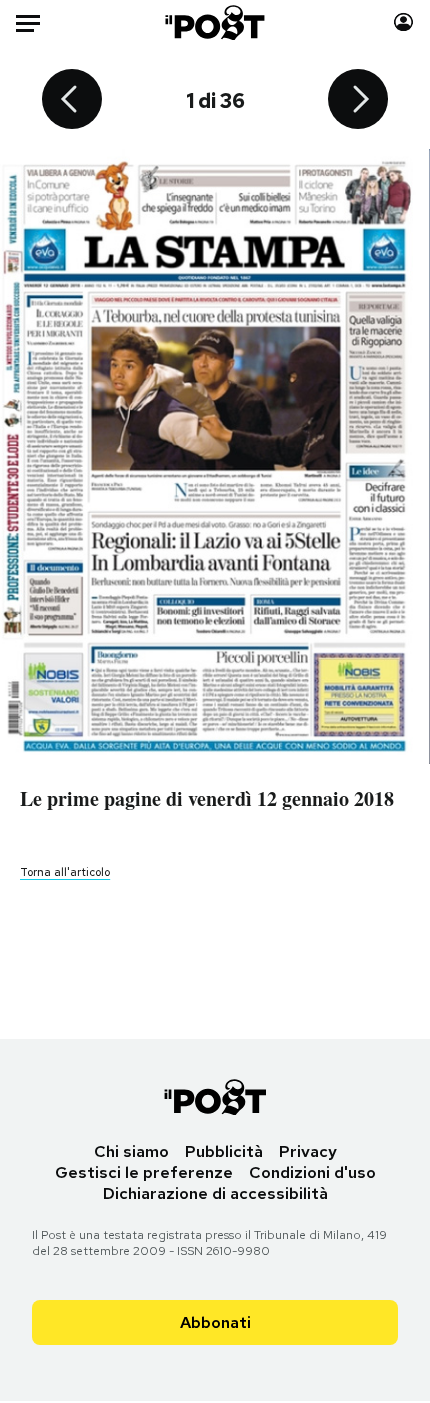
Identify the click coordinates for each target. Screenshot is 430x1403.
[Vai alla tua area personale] (403, 22)
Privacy (308, 1151)
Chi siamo (131, 1151)
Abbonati (215, 1322)
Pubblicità (224, 1151)
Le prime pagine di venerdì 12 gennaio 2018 (207, 798)
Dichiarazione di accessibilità (215, 1193)
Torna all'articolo (65, 872)
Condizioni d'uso (312, 1172)
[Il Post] (215, 22)
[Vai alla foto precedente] (72, 101)
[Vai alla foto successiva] (358, 101)
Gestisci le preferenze (144, 1172)
